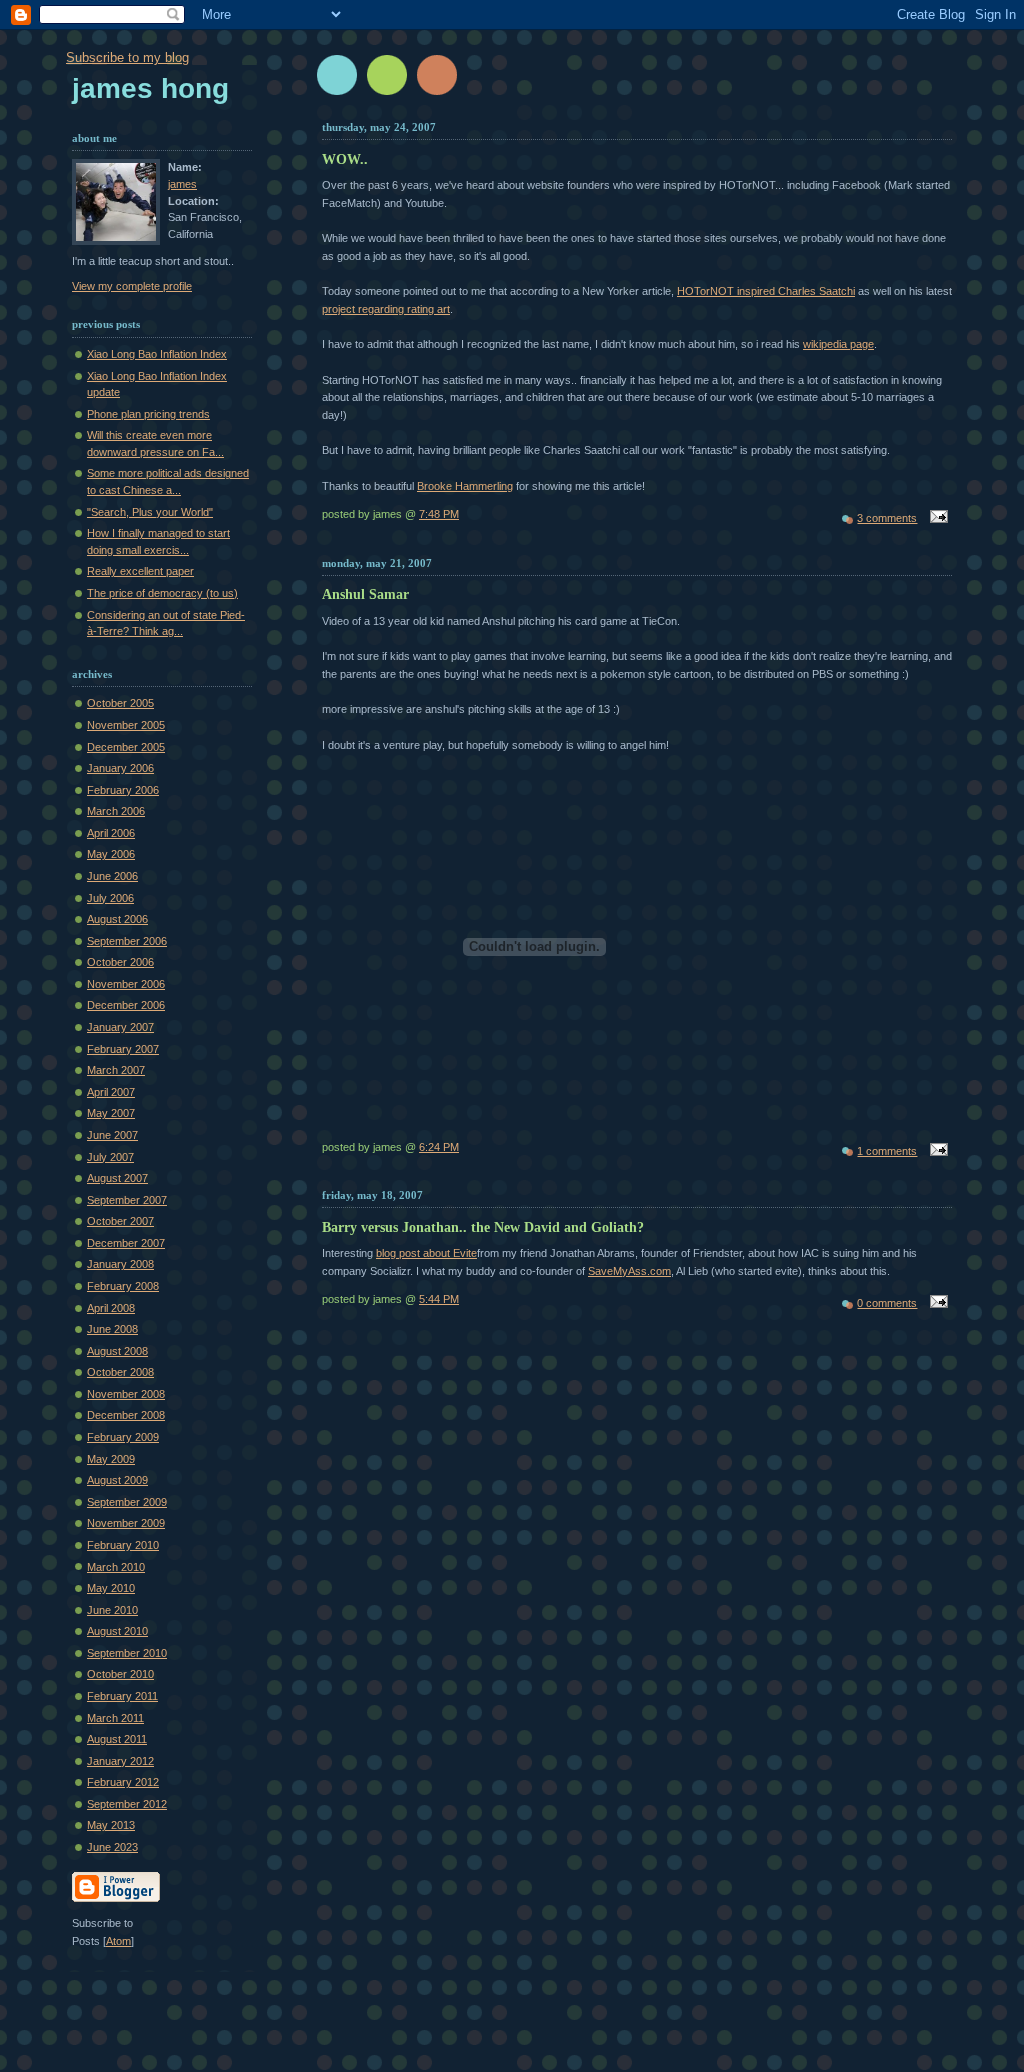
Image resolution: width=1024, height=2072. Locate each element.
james (182, 184)
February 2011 (122, 1696)
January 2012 (120, 1761)
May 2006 (111, 854)
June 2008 (112, 1329)
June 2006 (112, 876)
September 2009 (127, 1502)
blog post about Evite (426, 1253)
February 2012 (123, 1782)
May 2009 (111, 1459)
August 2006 (117, 919)
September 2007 (127, 1200)
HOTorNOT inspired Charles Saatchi (766, 291)
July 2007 (110, 1157)
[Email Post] (936, 518)
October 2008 (120, 1372)
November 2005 (126, 725)
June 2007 (112, 1135)
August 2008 (117, 1351)
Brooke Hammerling (465, 486)
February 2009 (123, 1437)
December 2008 (126, 1415)
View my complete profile (132, 286)
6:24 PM (439, 1147)
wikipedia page (838, 344)
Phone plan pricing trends (148, 414)
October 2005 (120, 703)
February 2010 (123, 1545)
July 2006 (110, 898)
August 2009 (117, 1480)
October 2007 (120, 1221)
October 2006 (120, 962)
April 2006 (111, 833)
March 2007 (116, 1070)
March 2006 (116, 811)
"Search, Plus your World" (150, 512)
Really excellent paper (140, 571)
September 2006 (127, 941)
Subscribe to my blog (127, 57)
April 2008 (111, 1308)
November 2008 (126, 1394)
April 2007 (111, 1092)
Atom (118, 1941)
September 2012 (127, 1804)
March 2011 (115, 1718)
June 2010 (112, 1610)
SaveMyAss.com (629, 1271)
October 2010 (120, 1674)
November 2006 (126, 984)
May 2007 (111, 1113)
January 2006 (120, 768)
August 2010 (117, 1631)
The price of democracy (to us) (162, 593)
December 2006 (126, 1005)
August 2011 (117, 1739)
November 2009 (126, 1523)
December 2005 (126, 747)
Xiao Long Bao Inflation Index (157, 354)
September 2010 (127, 1653)
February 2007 (123, 1049)
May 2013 (111, 1825)
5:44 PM (439, 1299)
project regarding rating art (386, 309)
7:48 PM (439, 514)
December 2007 (126, 1243)
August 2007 (117, 1178)
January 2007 (120, 1027)
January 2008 (120, 1264)
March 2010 (116, 1567)
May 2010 (111, 1588)
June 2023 (112, 1847)
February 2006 (123, 790)
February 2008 (123, 1286)
